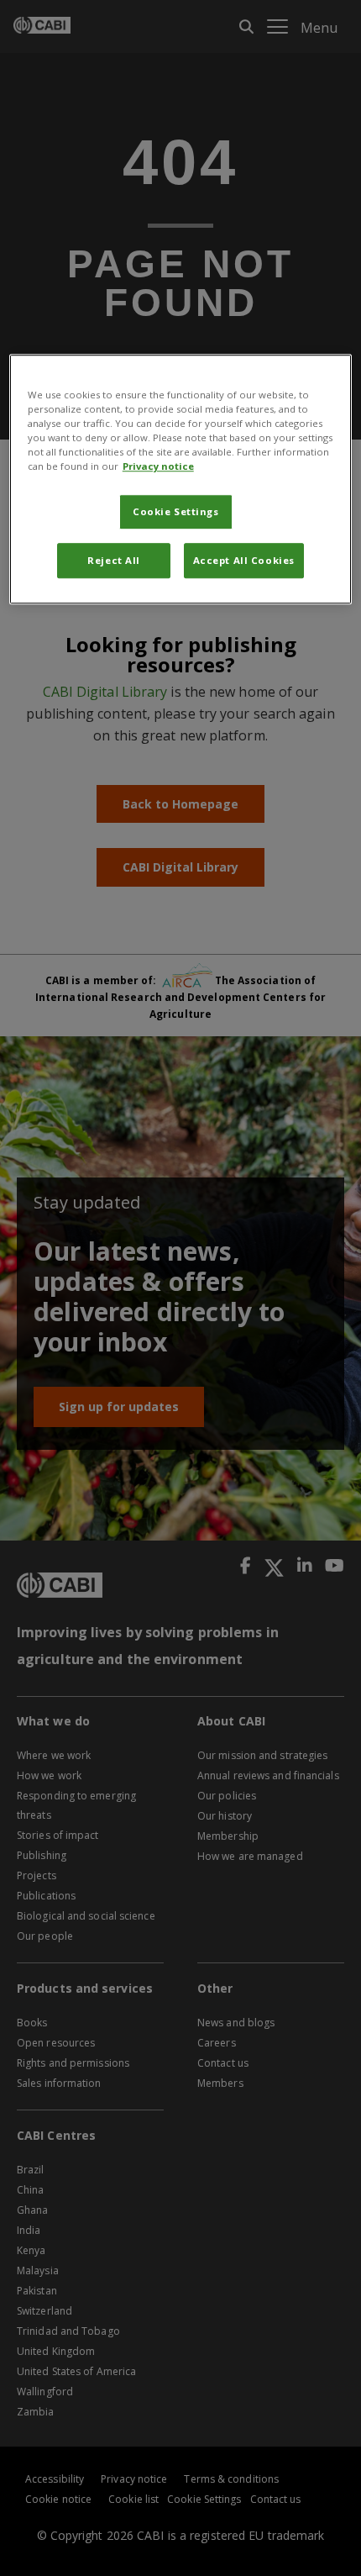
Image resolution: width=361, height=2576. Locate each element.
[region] (181, 479)
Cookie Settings (176, 511)
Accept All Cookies (244, 560)
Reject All (114, 560)
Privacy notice (158, 466)
